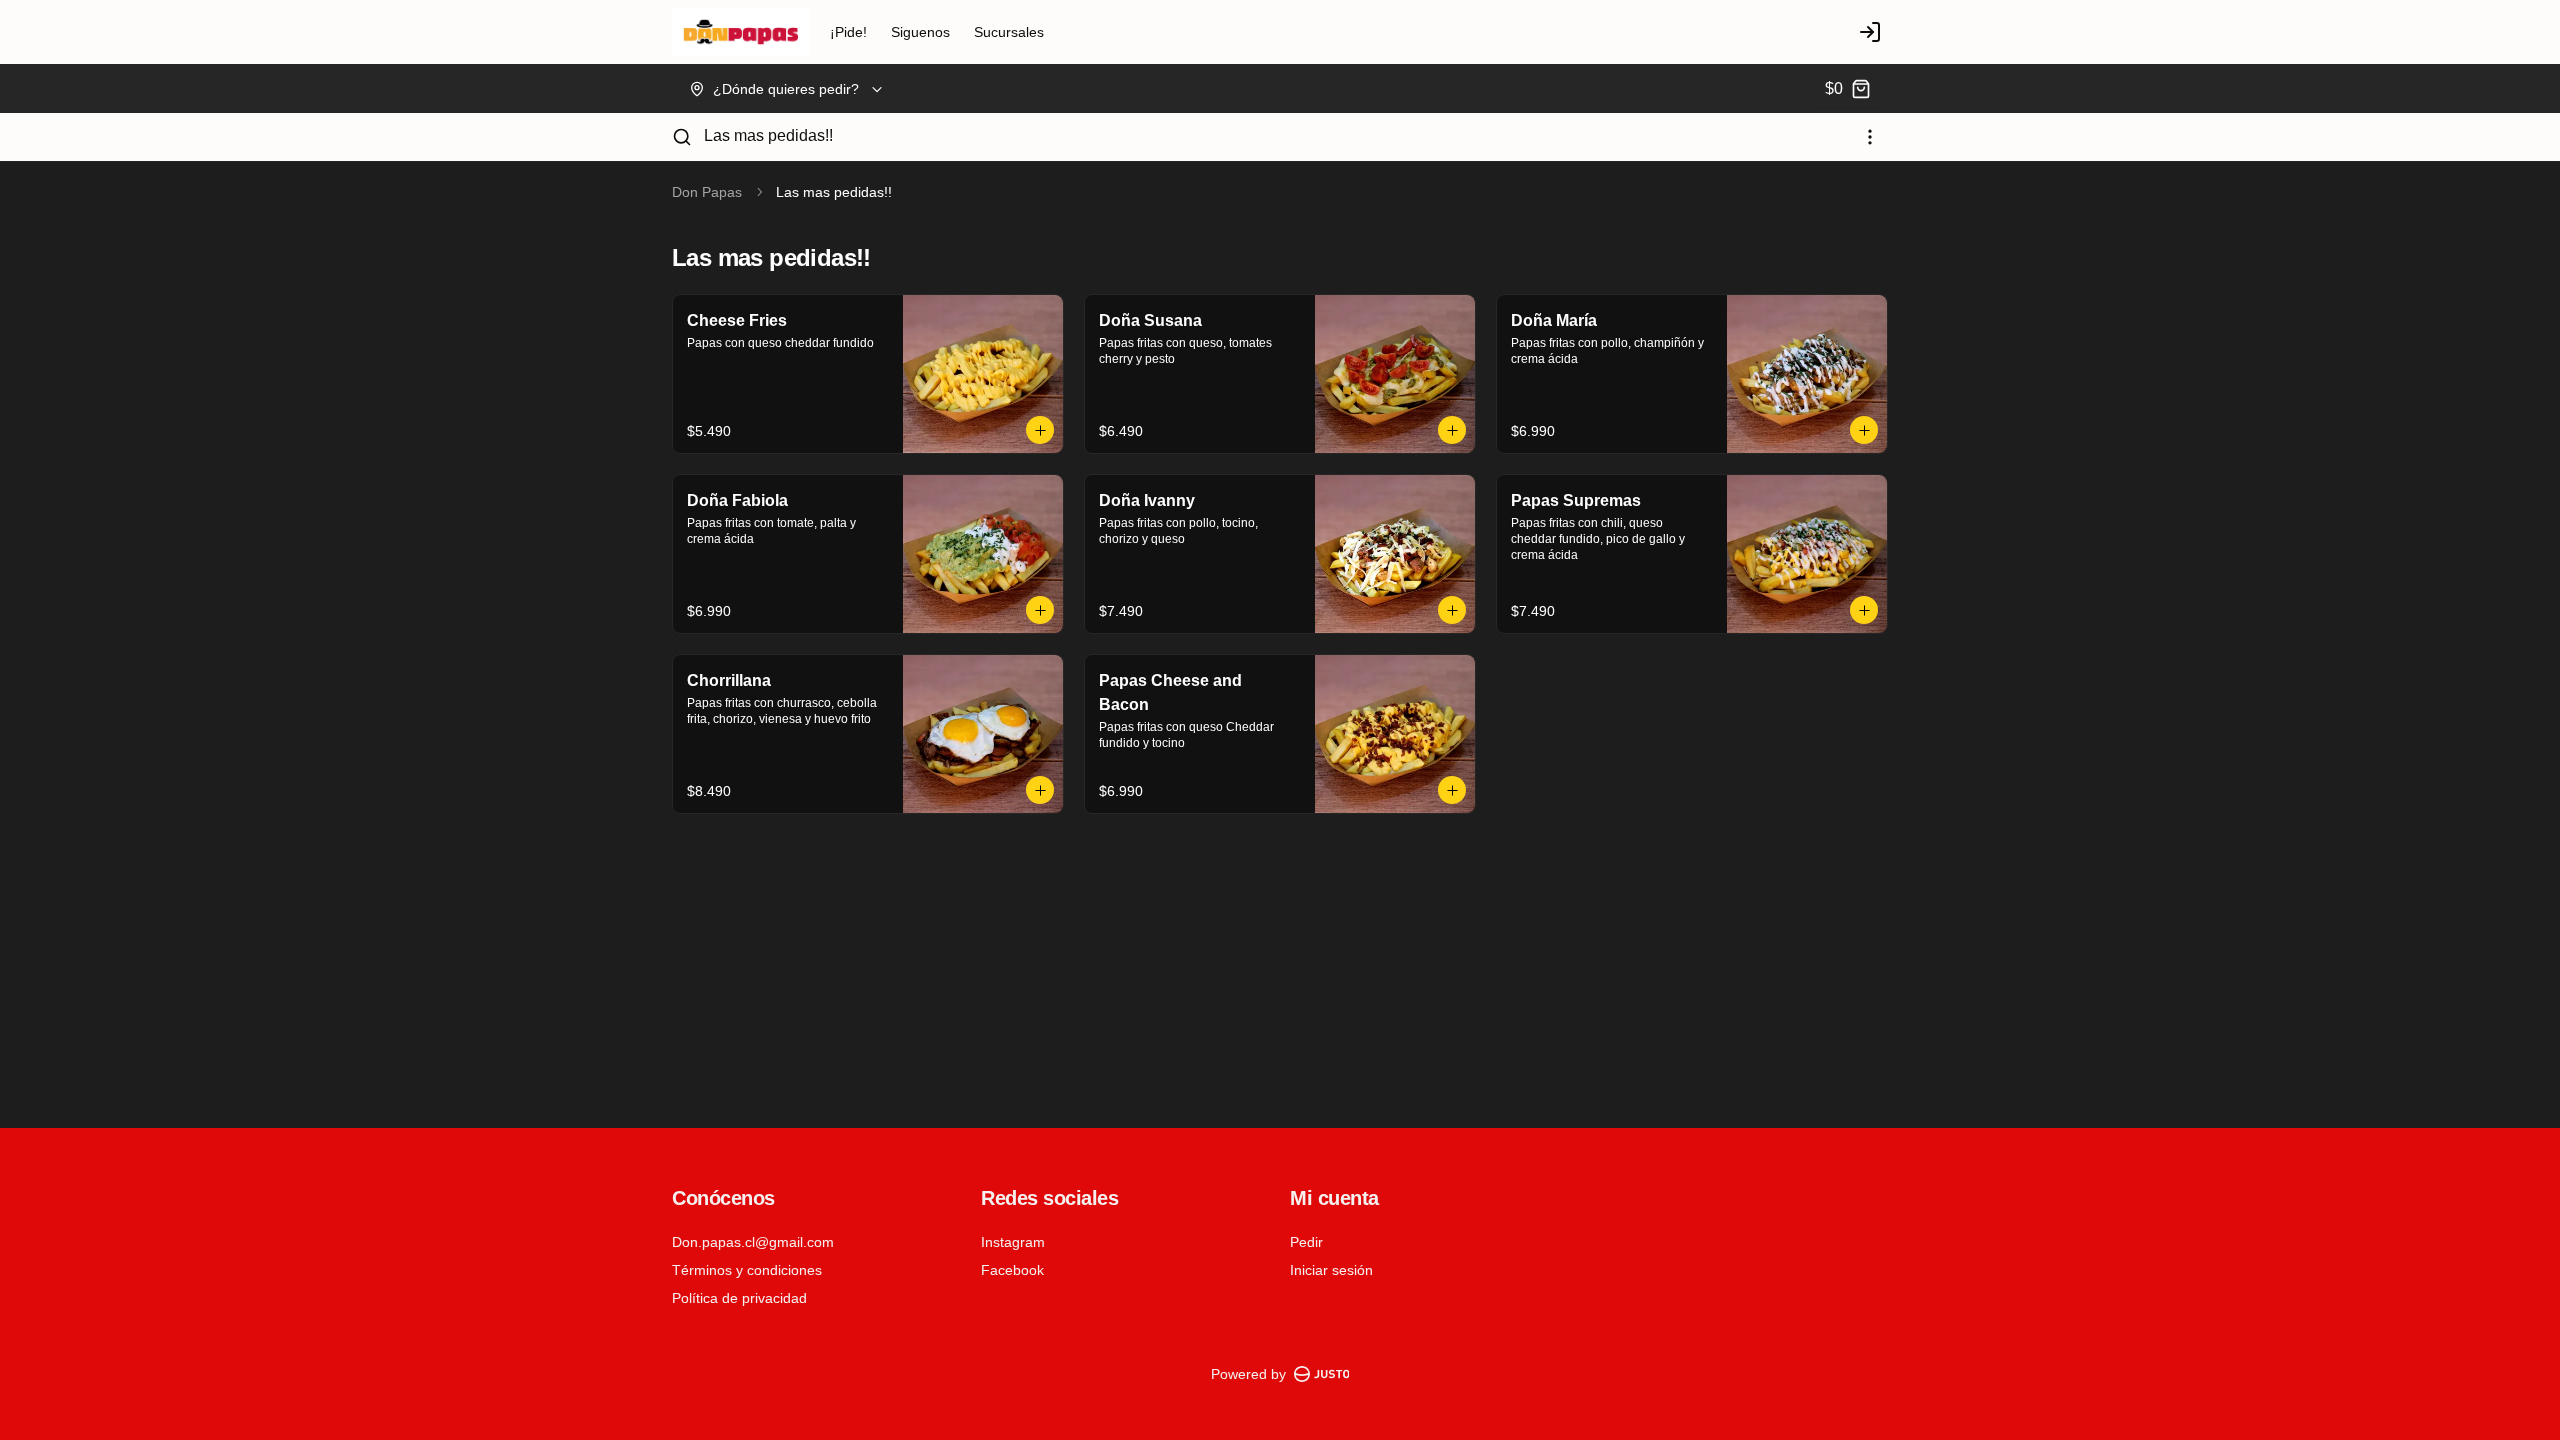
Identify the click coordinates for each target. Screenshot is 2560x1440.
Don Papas (707, 192)
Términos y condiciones (747, 1270)
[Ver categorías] (1870, 137)
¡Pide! (848, 32)
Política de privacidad (739, 1298)
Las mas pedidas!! (768, 135)
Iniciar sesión (1331, 1270)
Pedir (1306, 1242)
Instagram (1013, 1242)
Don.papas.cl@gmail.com (753, 1242)
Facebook (1012, 1270)
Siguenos (920, 32)
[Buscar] (682, 137)
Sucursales (1009, 32)
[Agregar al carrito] (1040, 430)
